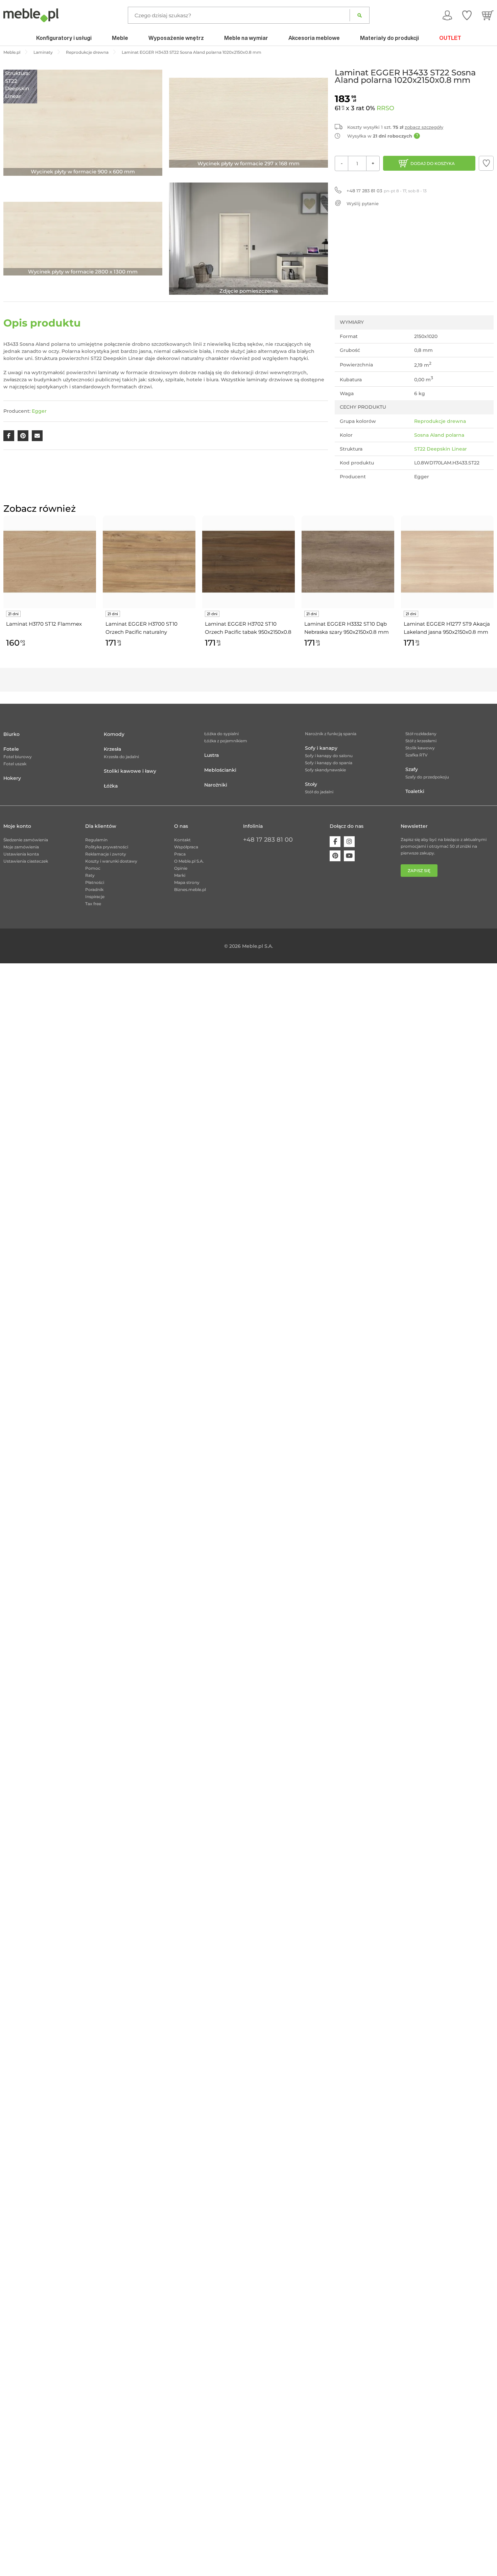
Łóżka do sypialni (221, 734)
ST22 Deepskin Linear (441, 449)
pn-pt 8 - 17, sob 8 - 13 (387, 191)
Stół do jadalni (319, 792)
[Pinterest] (335, 856)
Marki (180, 875)
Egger (39, 411)
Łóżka (111, 786)
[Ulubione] (467, 15)
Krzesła (112, 749)
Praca (180, 854)
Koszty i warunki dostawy (111, 861)
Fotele (11, 749)
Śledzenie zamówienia (26, 840)
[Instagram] (349, 842)
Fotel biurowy (18, 757)
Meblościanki (220, 770)
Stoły (311, 784)
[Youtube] (349, 856)
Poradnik (94, 889)
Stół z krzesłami (421, 741)
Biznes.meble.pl (190, 889)
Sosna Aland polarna (439, 435)
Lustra (211, 755)
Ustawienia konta (21, 854)
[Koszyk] (488, 15)
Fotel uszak (15, 764)
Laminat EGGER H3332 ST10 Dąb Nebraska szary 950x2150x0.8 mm (347, 628)
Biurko (11, 734)
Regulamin (96, 840)
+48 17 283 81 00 (268, 840)
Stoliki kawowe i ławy (130, 771)
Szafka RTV (417, 755)
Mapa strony (187, 882)
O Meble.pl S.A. (189, 861)
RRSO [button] (385, 108)
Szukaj (360, 15)
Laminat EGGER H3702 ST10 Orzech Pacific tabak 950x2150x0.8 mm (248, 628)
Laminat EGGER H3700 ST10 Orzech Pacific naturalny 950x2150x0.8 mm (141, 628)
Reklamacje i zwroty (106, 854)
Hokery (12, 778)
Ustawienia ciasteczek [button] (26, 861)
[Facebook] (335, 842)
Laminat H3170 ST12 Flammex (44, 624)
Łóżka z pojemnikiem (226, 741)
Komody (114, 734)
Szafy (412, 769)
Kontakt (182, 840)
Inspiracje (95, 897)
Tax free (93, 904)
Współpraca (186, 847)
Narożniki (216, 785)
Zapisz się (419, 871)
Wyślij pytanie (363, 203)
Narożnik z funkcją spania (331, 734)
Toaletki (415, 791)
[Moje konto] (447, 15)
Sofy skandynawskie (325, 770)
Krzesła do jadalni (121, 757)
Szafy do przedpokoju (427, 777)
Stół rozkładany (421, 734)
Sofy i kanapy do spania (329, 763)
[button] (486, 163)
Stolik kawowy (420, 748)
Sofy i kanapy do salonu (329, 756)
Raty (90, 875)
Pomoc (93, 868)
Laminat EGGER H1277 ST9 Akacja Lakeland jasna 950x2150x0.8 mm (447, 628)
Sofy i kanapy (321, 748)
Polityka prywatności (107, 847)
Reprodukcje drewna (440, 421)
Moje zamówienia (21, 847)
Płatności (95, 882)
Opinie (181, 868)
